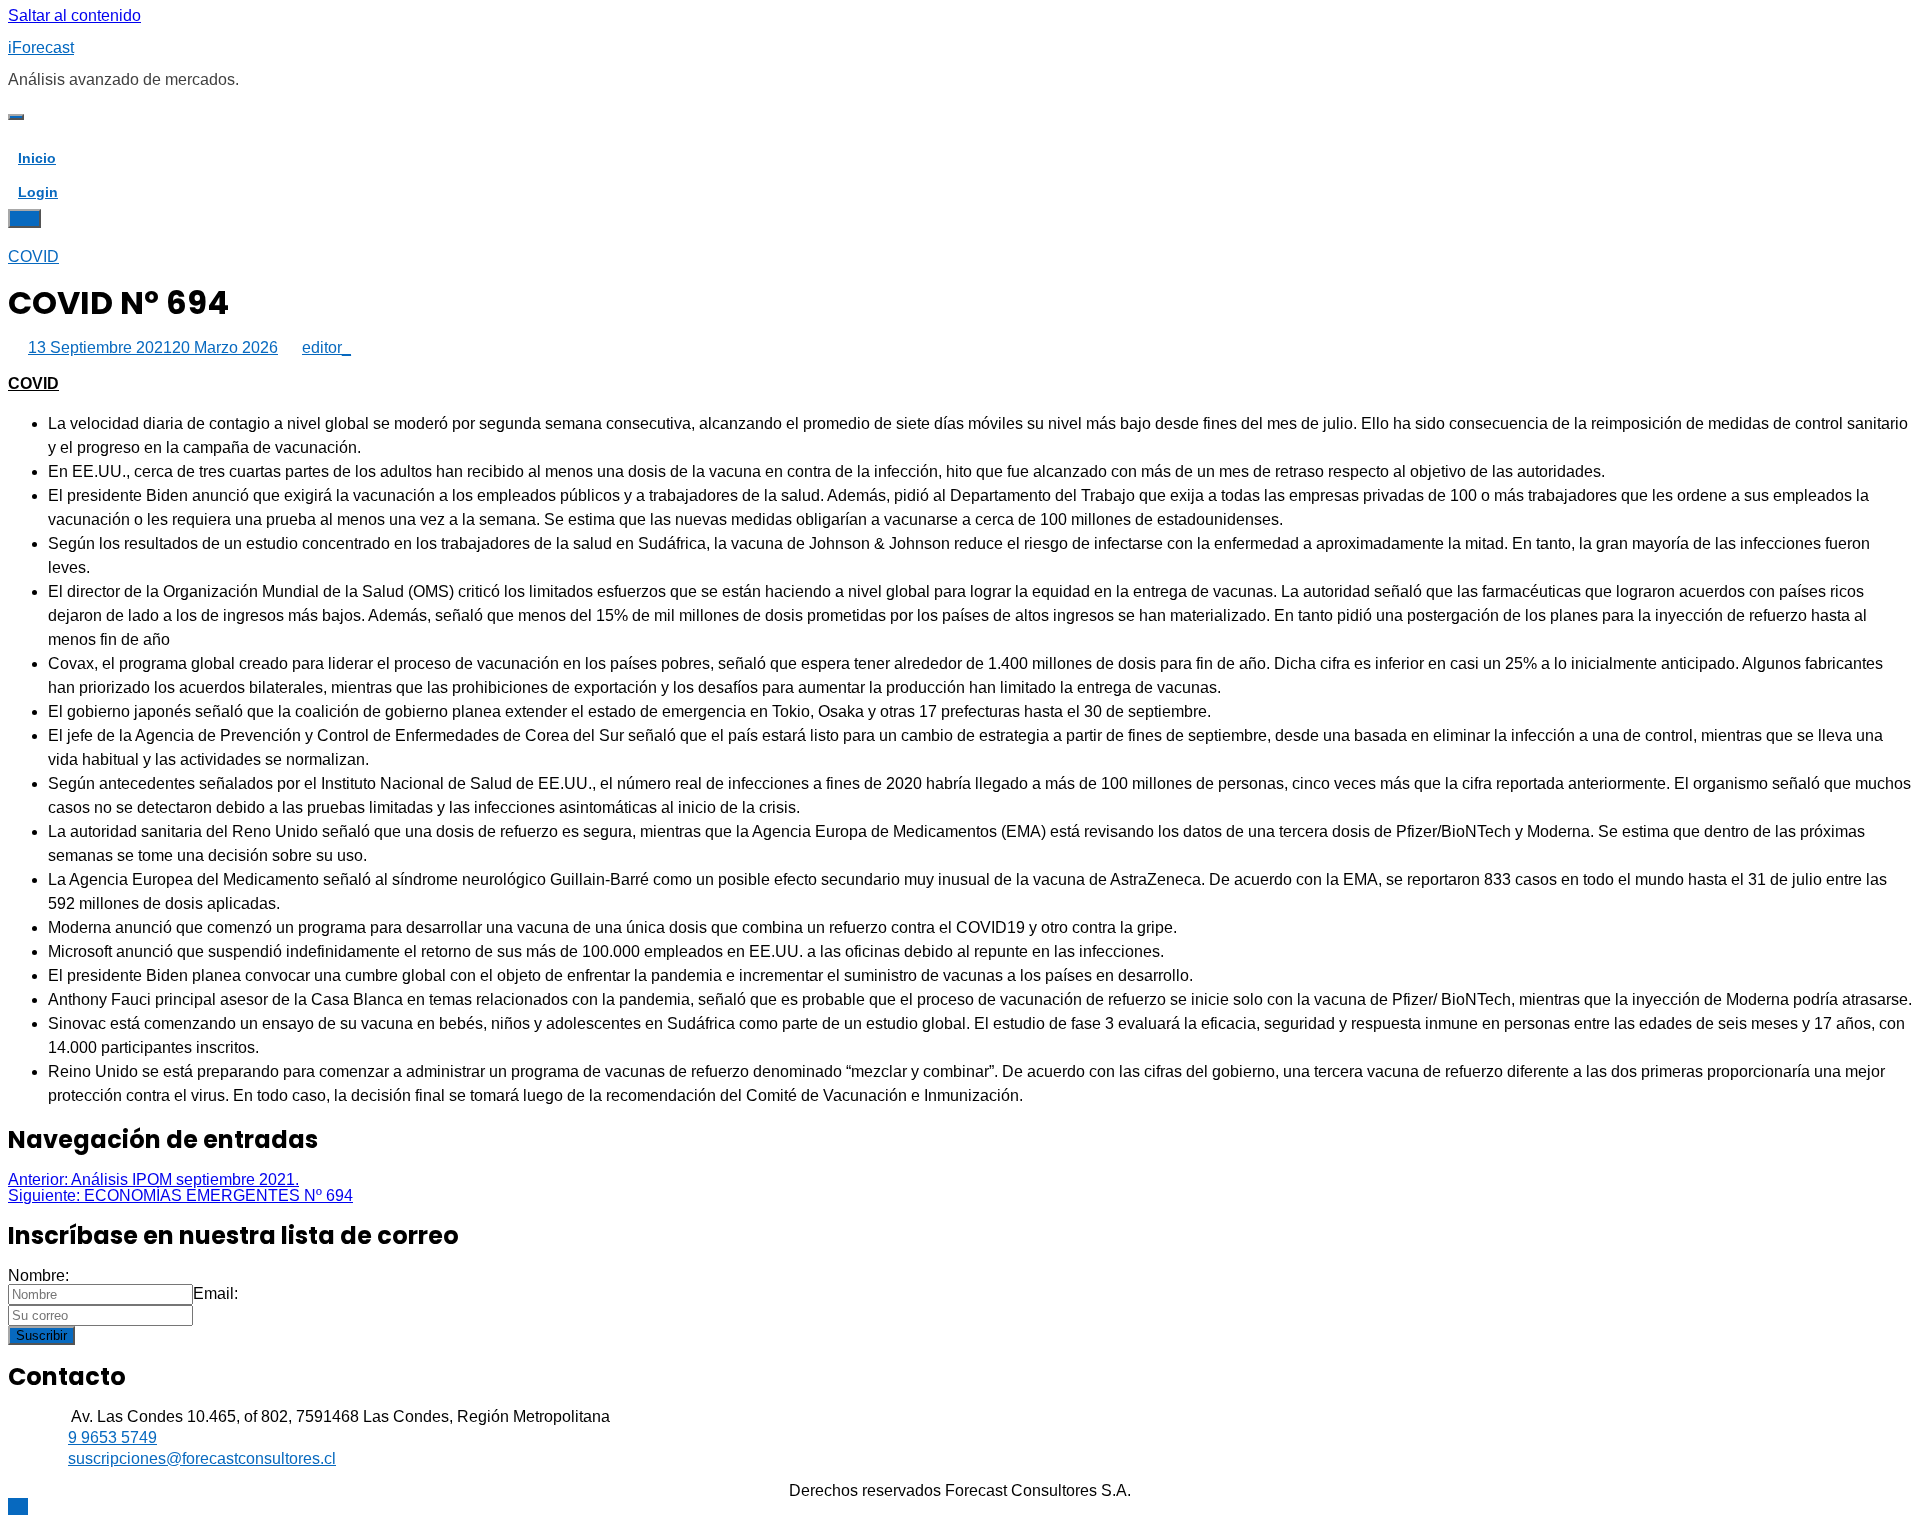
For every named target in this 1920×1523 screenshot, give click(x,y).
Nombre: (38, 1275)
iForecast (41, 47)
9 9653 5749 (112, 1437)
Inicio (37, 158)
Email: (215, 1293)
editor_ (326, 347)
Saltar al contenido (74, 15)
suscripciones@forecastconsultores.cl (202, 1458)
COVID (33, 256)
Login (38, 192)
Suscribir (41, 1335)
